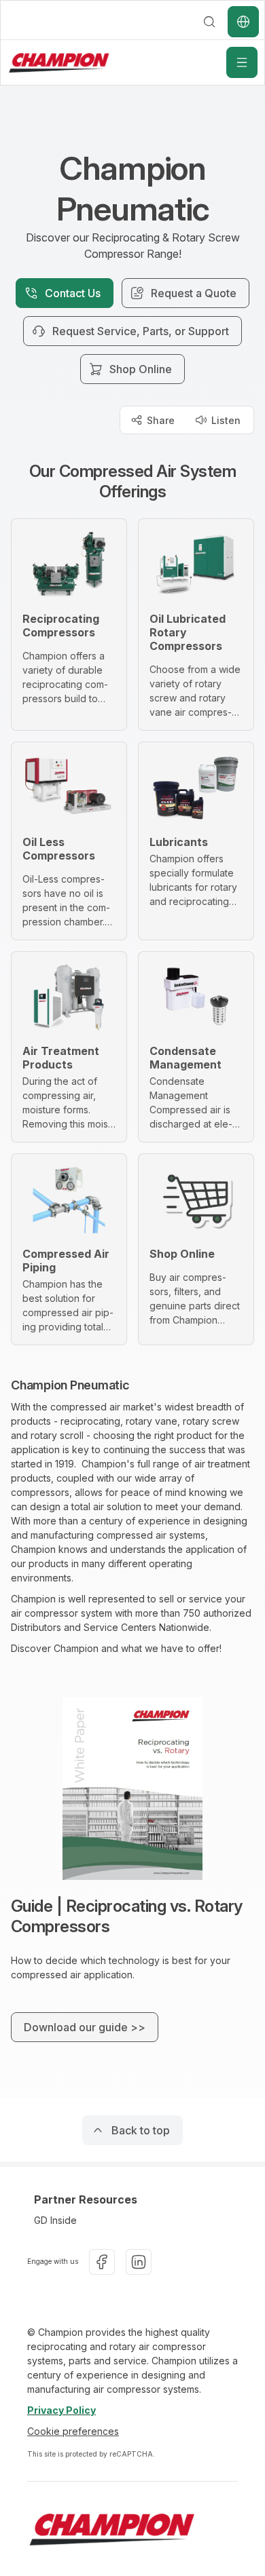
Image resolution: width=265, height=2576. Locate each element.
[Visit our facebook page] (102, 2262)
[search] (209, 22)
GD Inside (55, 2220)
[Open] (242, 62)
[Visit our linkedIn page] (139, 2262)
